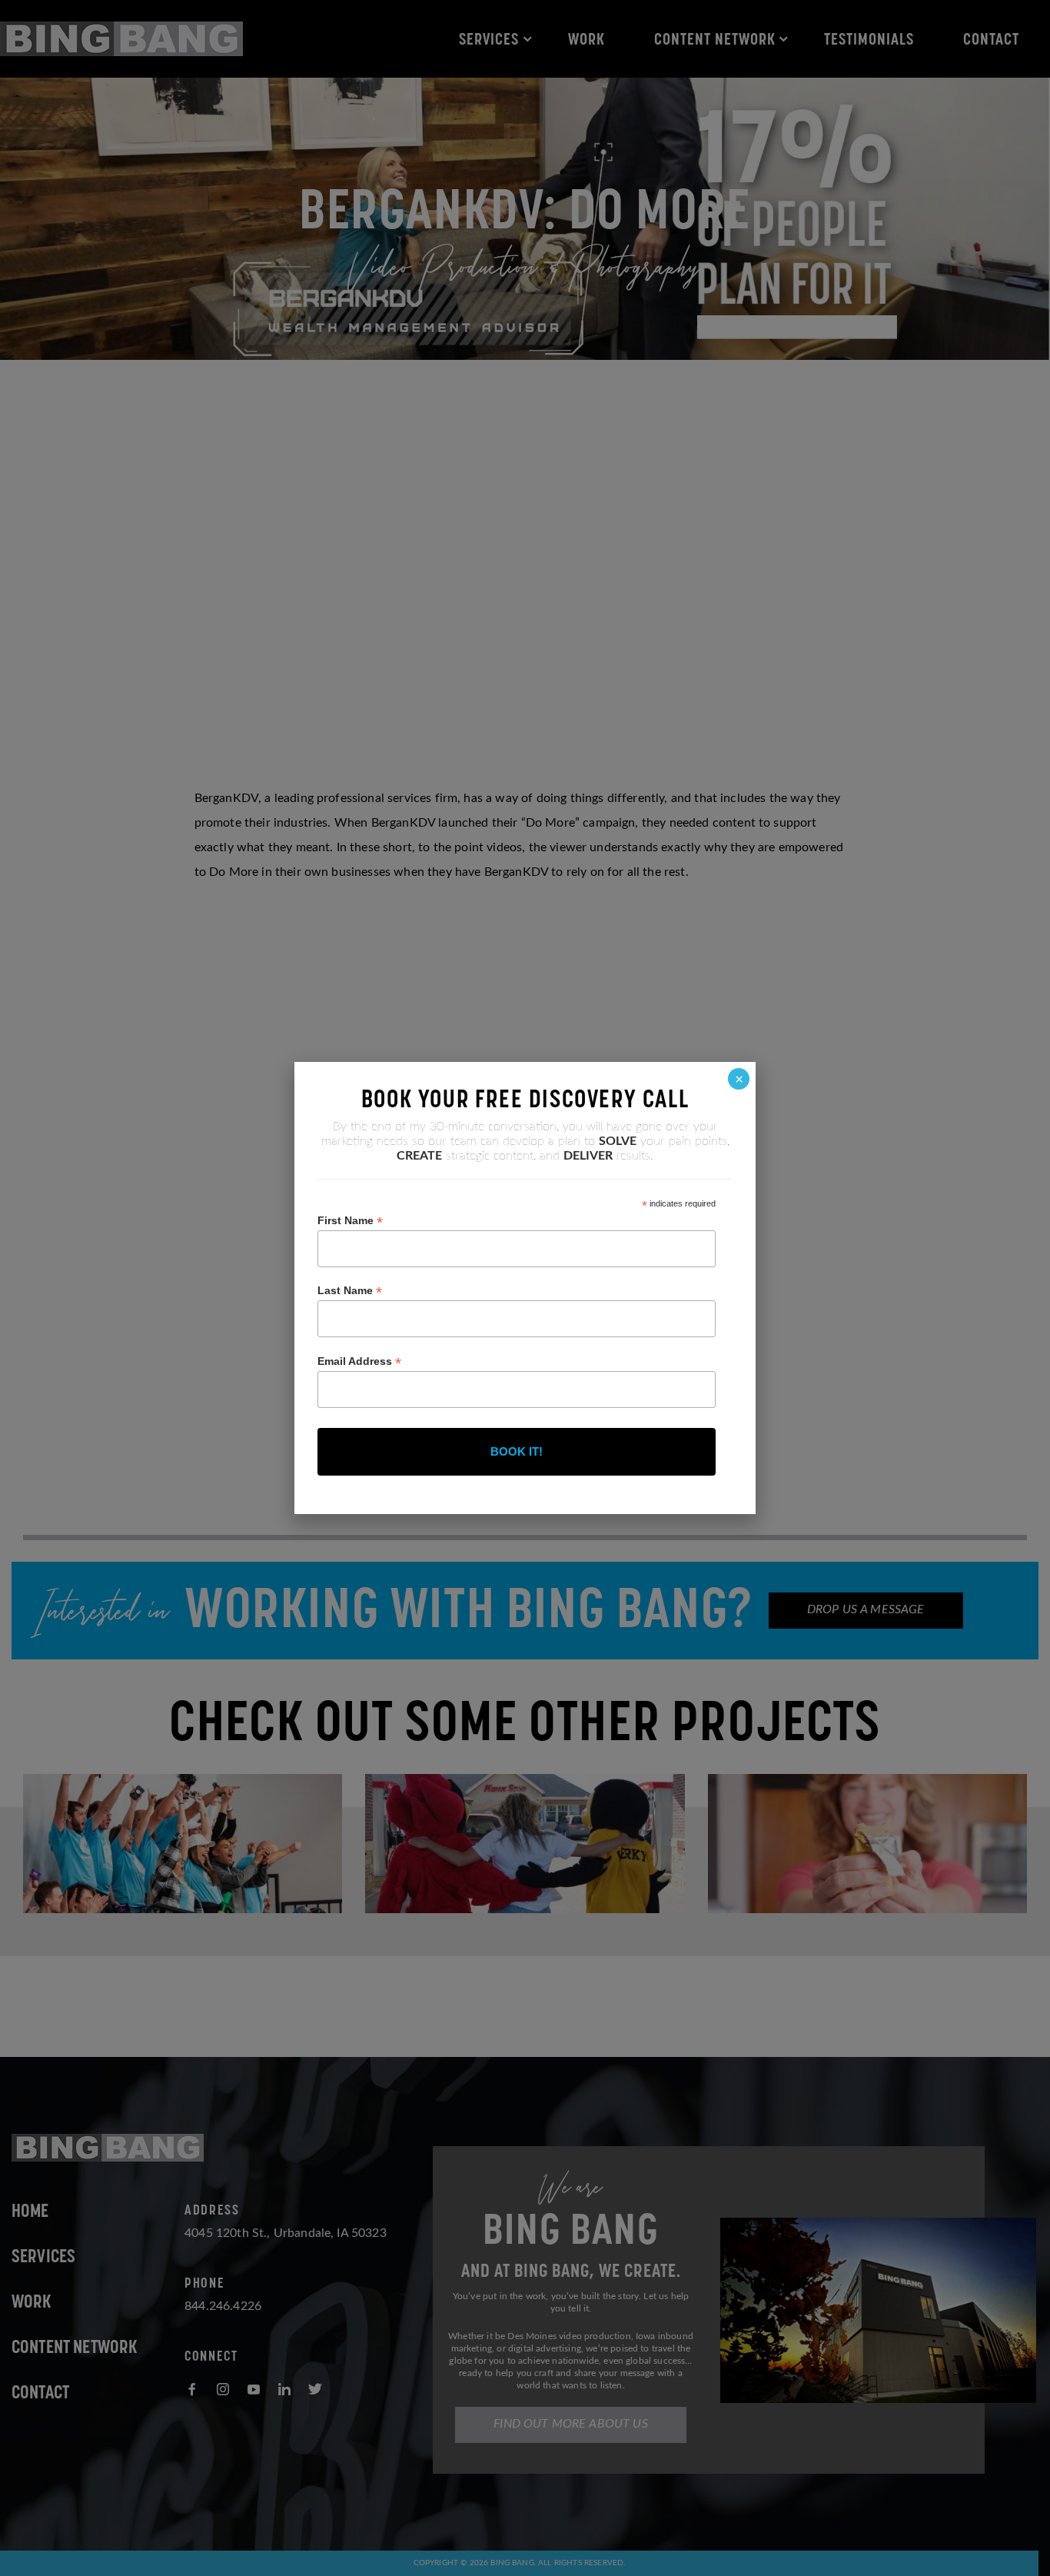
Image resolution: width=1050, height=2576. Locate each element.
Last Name (350, 1291)
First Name (350, 1221)
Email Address (359, 1361)
